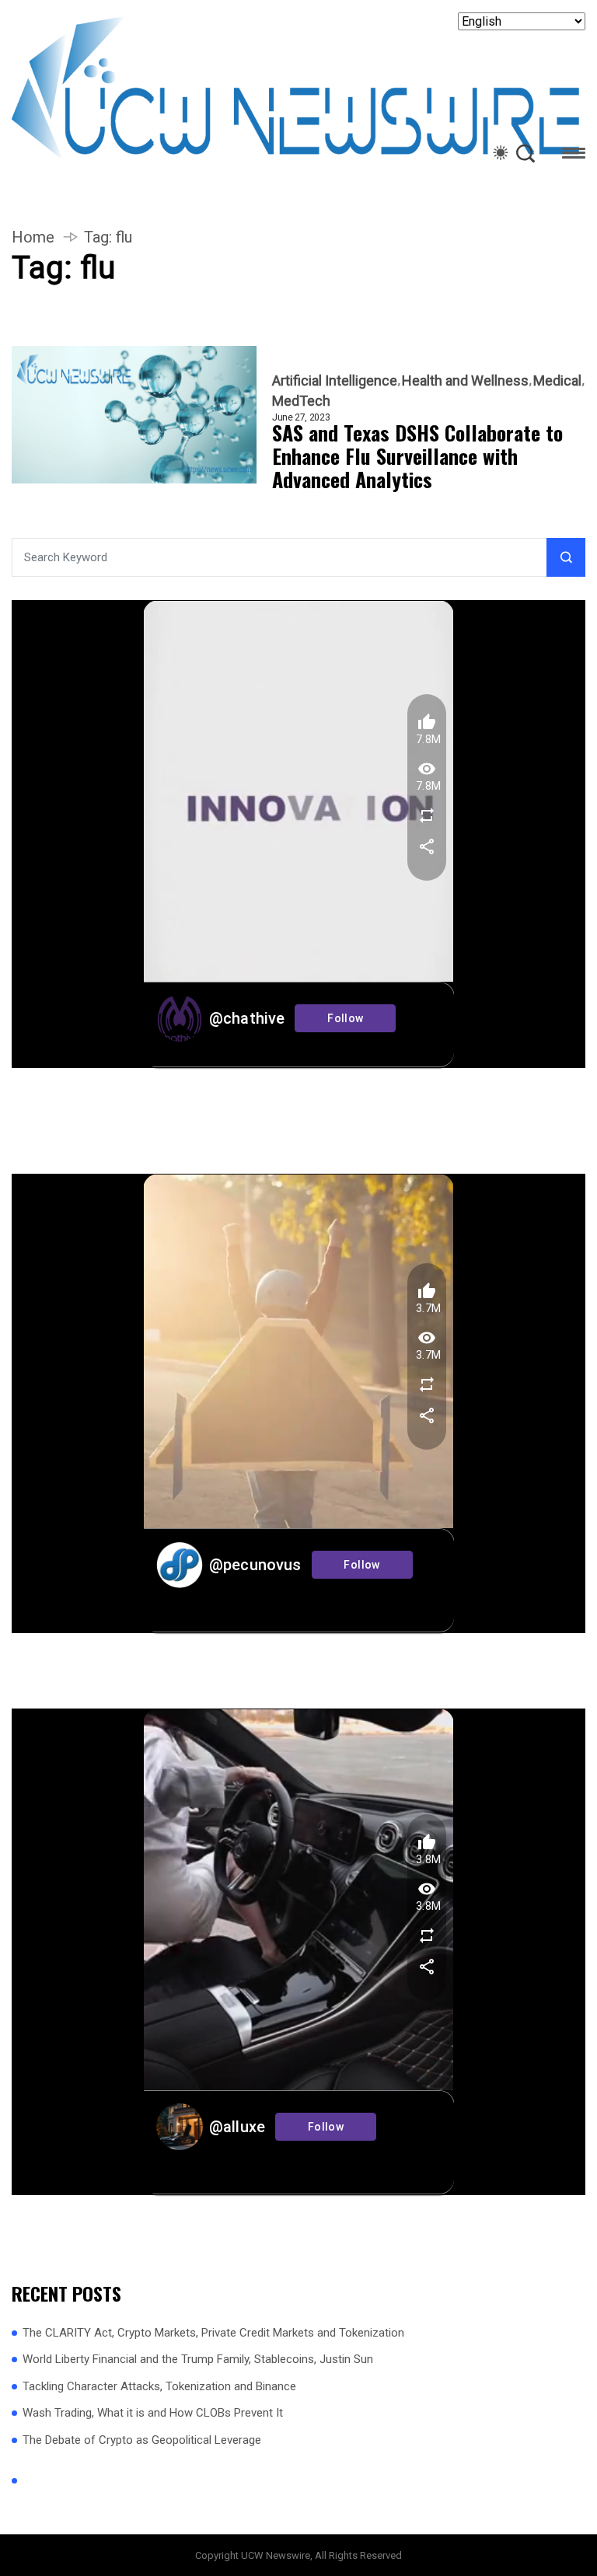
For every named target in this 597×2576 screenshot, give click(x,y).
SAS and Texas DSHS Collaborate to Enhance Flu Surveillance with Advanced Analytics (417, 456)
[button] (574, 156)
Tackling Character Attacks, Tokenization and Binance (159, 2386)
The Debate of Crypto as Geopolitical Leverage (142, 2440)
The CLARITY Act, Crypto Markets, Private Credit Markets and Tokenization (213, 2333)
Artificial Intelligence (335, 381)
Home (33, 237)
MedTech (301, 401)
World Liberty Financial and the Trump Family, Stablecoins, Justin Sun (198, 2359)
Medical (557, 381)
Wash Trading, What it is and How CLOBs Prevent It (153, 2413)
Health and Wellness (465, 381)
